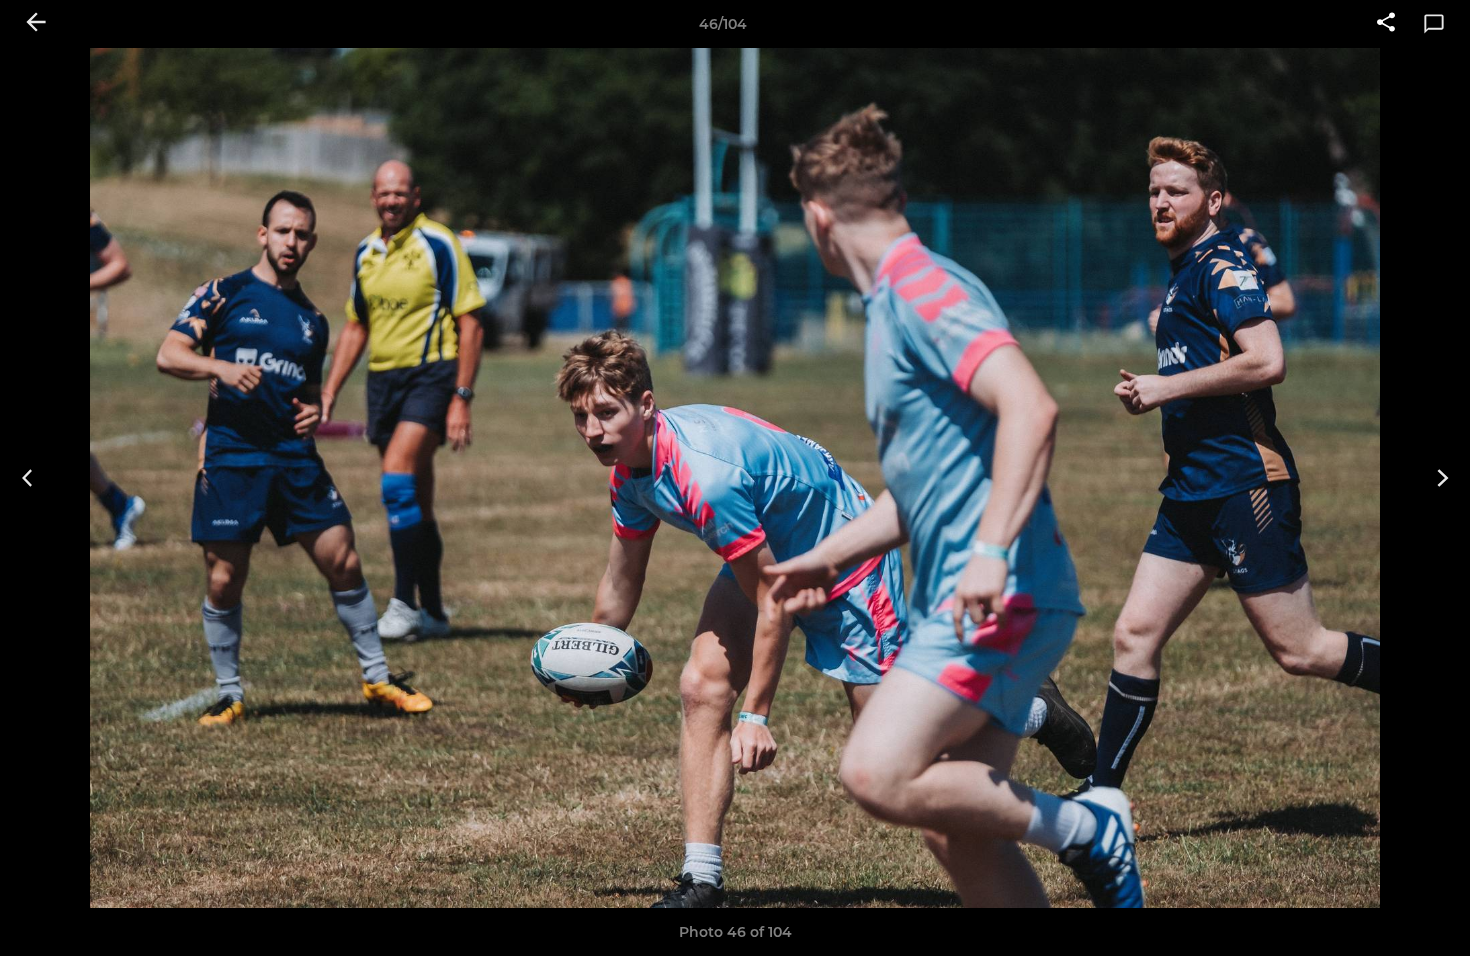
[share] (1386, 24)
